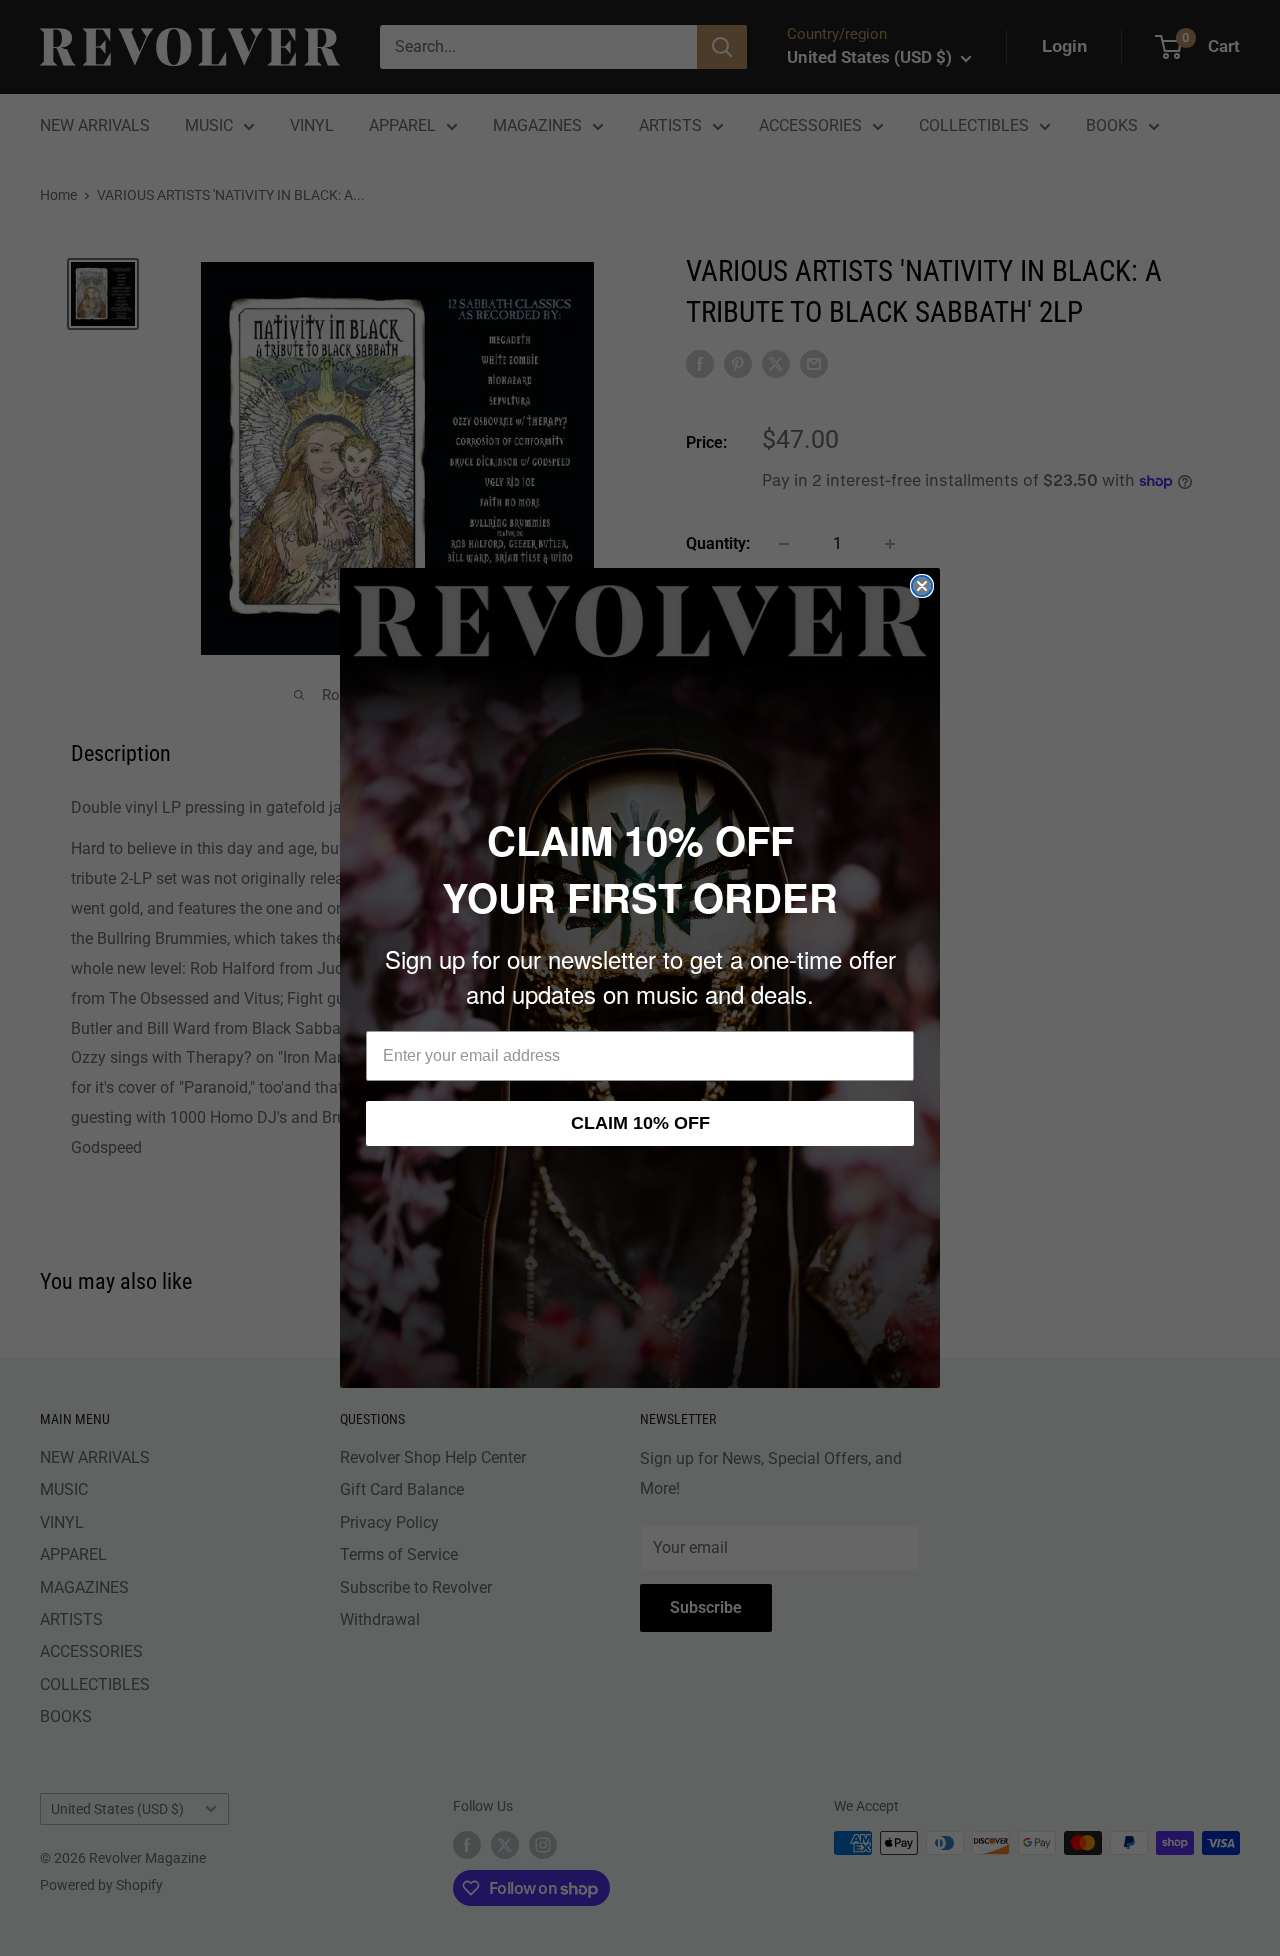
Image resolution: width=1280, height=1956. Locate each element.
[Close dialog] (922, 586)
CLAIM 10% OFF (640, 1123)
